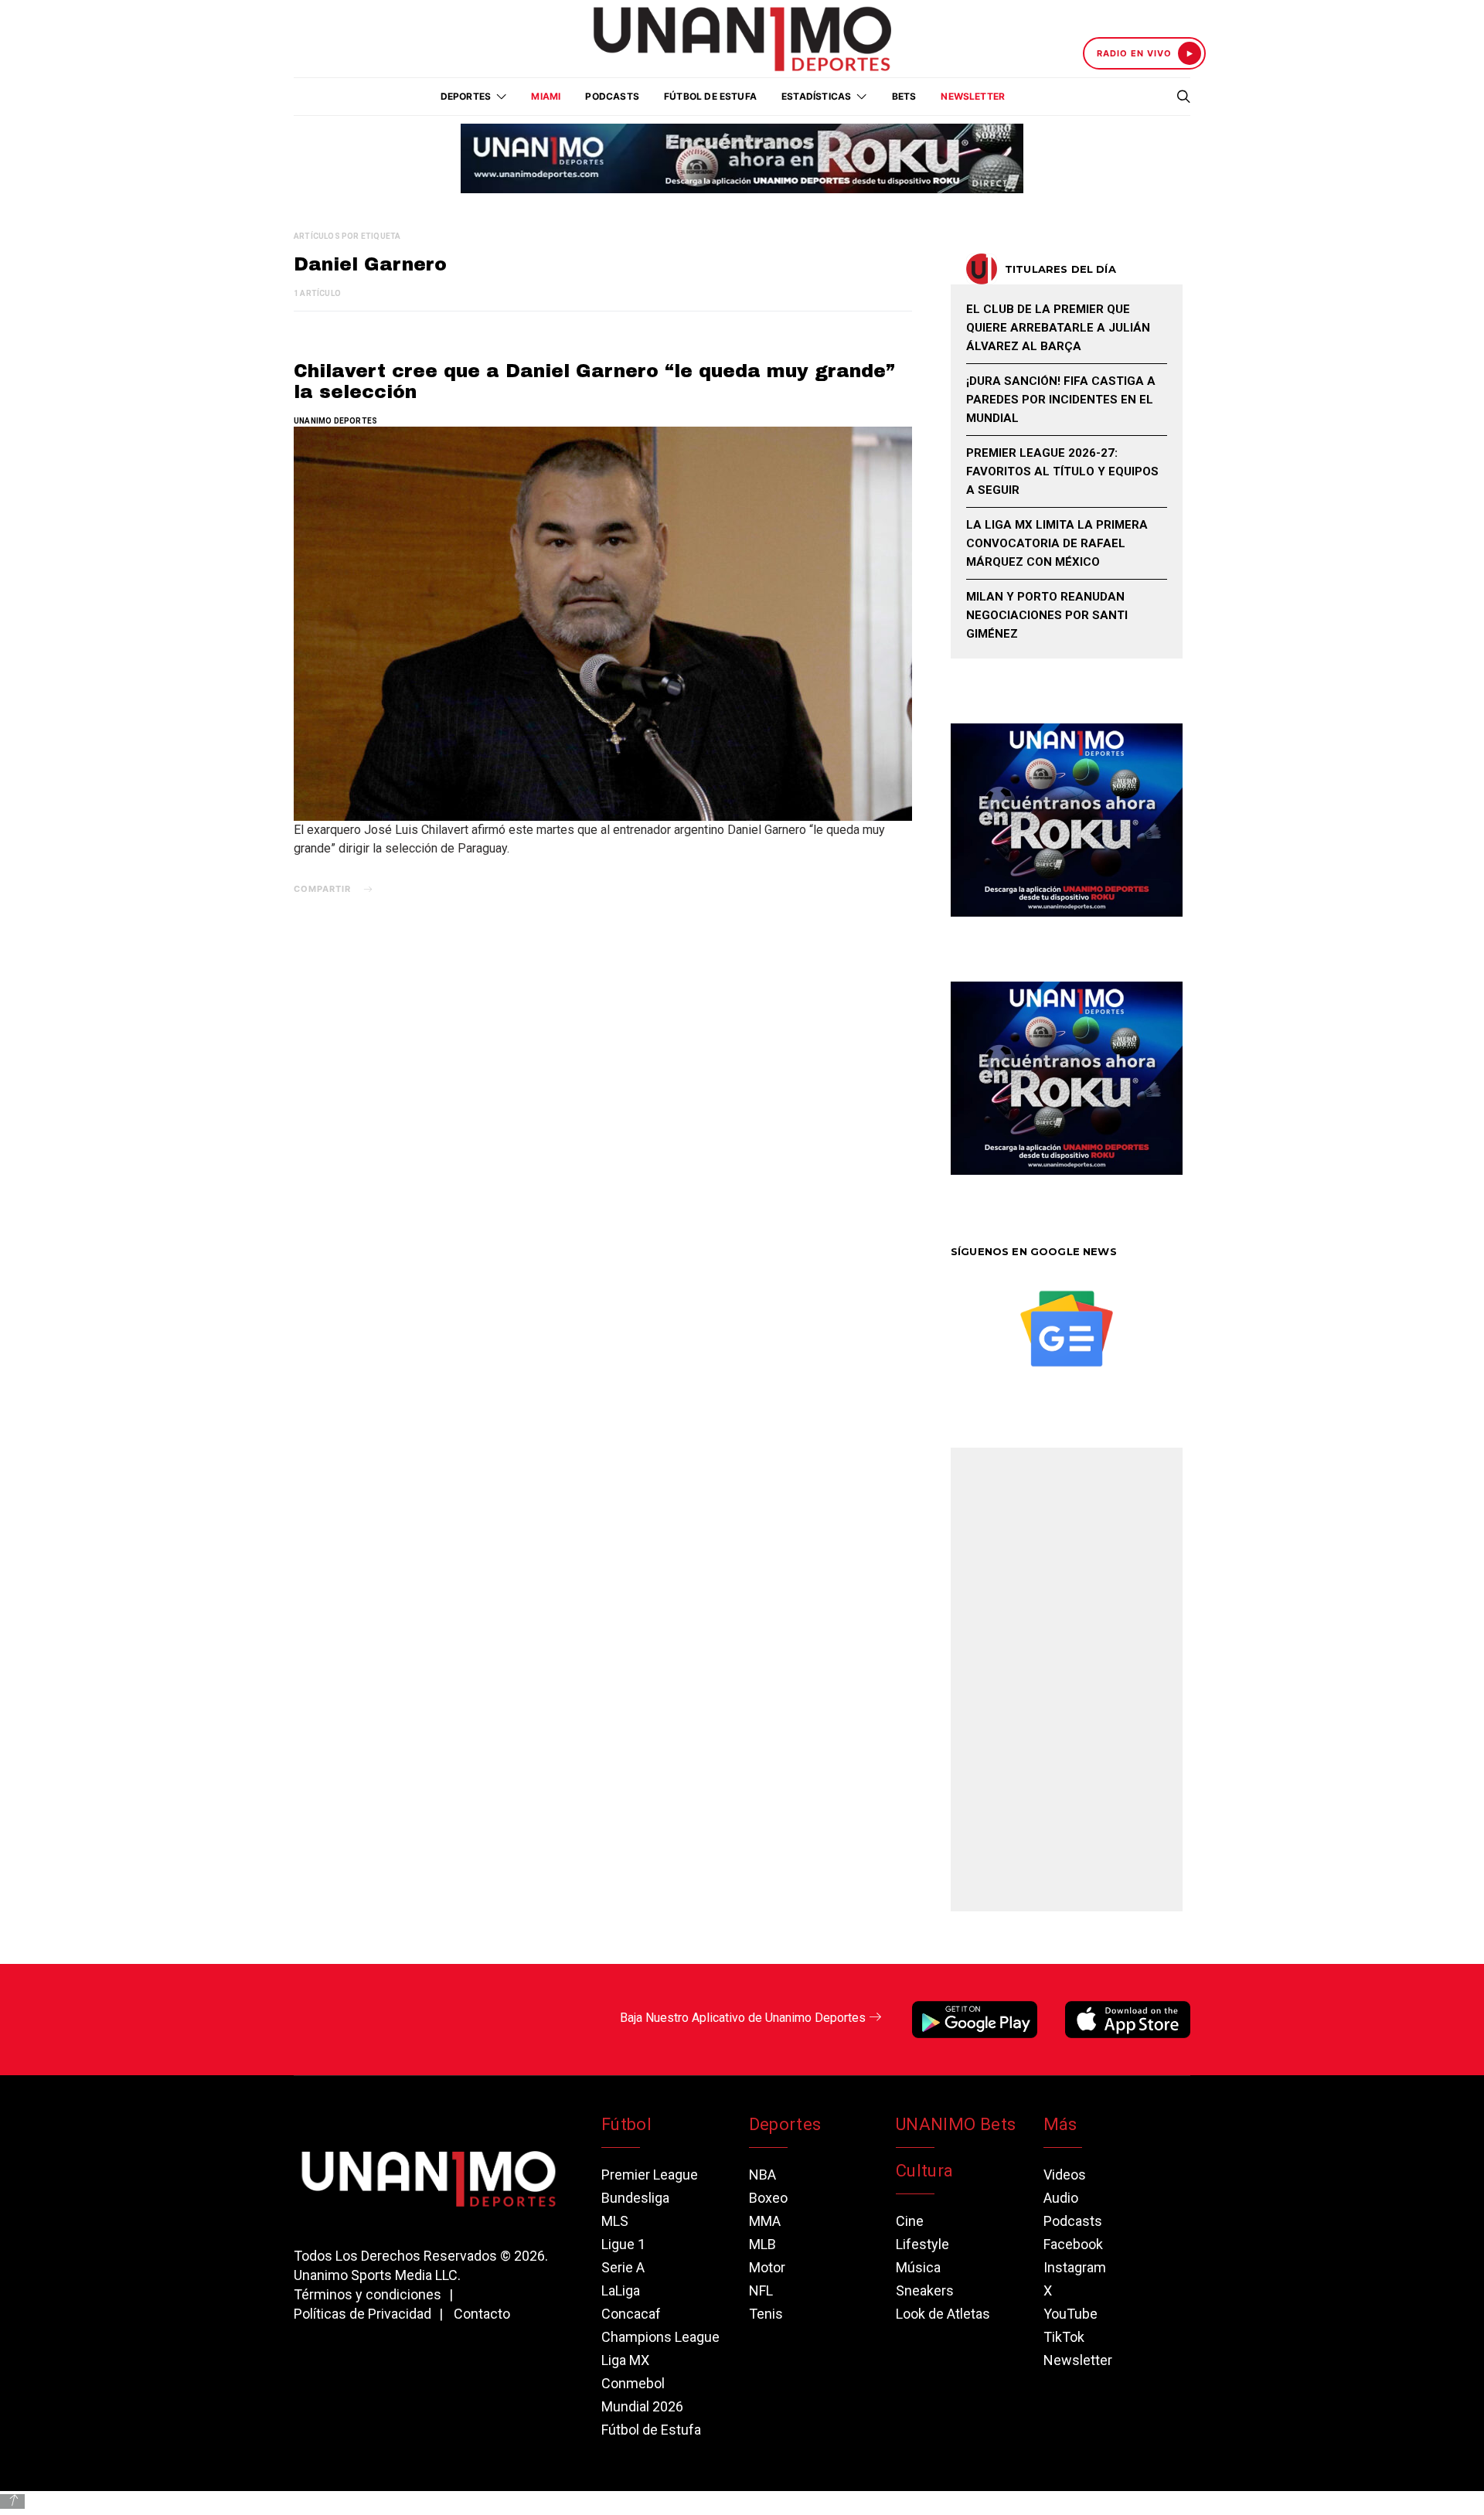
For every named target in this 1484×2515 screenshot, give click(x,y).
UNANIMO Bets (956, 2124)
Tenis (766, 2314)
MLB (762, 2244)
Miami (546, 96)
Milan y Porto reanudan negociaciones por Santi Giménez (1047, 615)
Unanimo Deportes (335, 421)
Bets (904, 96)
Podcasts (612, 96)
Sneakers (925, 2290)
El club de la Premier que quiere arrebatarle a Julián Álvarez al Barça (1058, 328)
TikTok (1064, 2337)
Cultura (924, 2171)
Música (918, 2267)
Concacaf (631, 2314)
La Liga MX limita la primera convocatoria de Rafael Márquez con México (1057, 543)
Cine (910, 2221)
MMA (765, 2221)
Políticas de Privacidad (362, 2314)
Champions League (660, 2337)
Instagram (1075, 2267)
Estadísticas (816, 96)
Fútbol (626, 2124)
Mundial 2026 (642, 2406)
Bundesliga (635, 2198)
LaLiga (621, 2290)
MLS (615, 2221)
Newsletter (973, 96)
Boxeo (768, 2198)
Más (1060, 2124)
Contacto (482, 2314)
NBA (762, 2175)
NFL (761, 2290)
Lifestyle (922, 2244)
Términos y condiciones (368, 2294)
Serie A (623, 2267)
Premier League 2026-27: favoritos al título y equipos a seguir (1062, 471)
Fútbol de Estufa (710, 96)
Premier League (650, 2175)
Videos (1065, 2175)
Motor (767, 2267)
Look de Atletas (943, 2314)
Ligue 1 (623, 2244)
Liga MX (625, 2360)
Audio (1061, 2198)
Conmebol (633, 2383)
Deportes (785, 2124)
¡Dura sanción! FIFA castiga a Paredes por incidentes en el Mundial (1061, 400)
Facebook (1073, 2244)
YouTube (1070, 2314)
